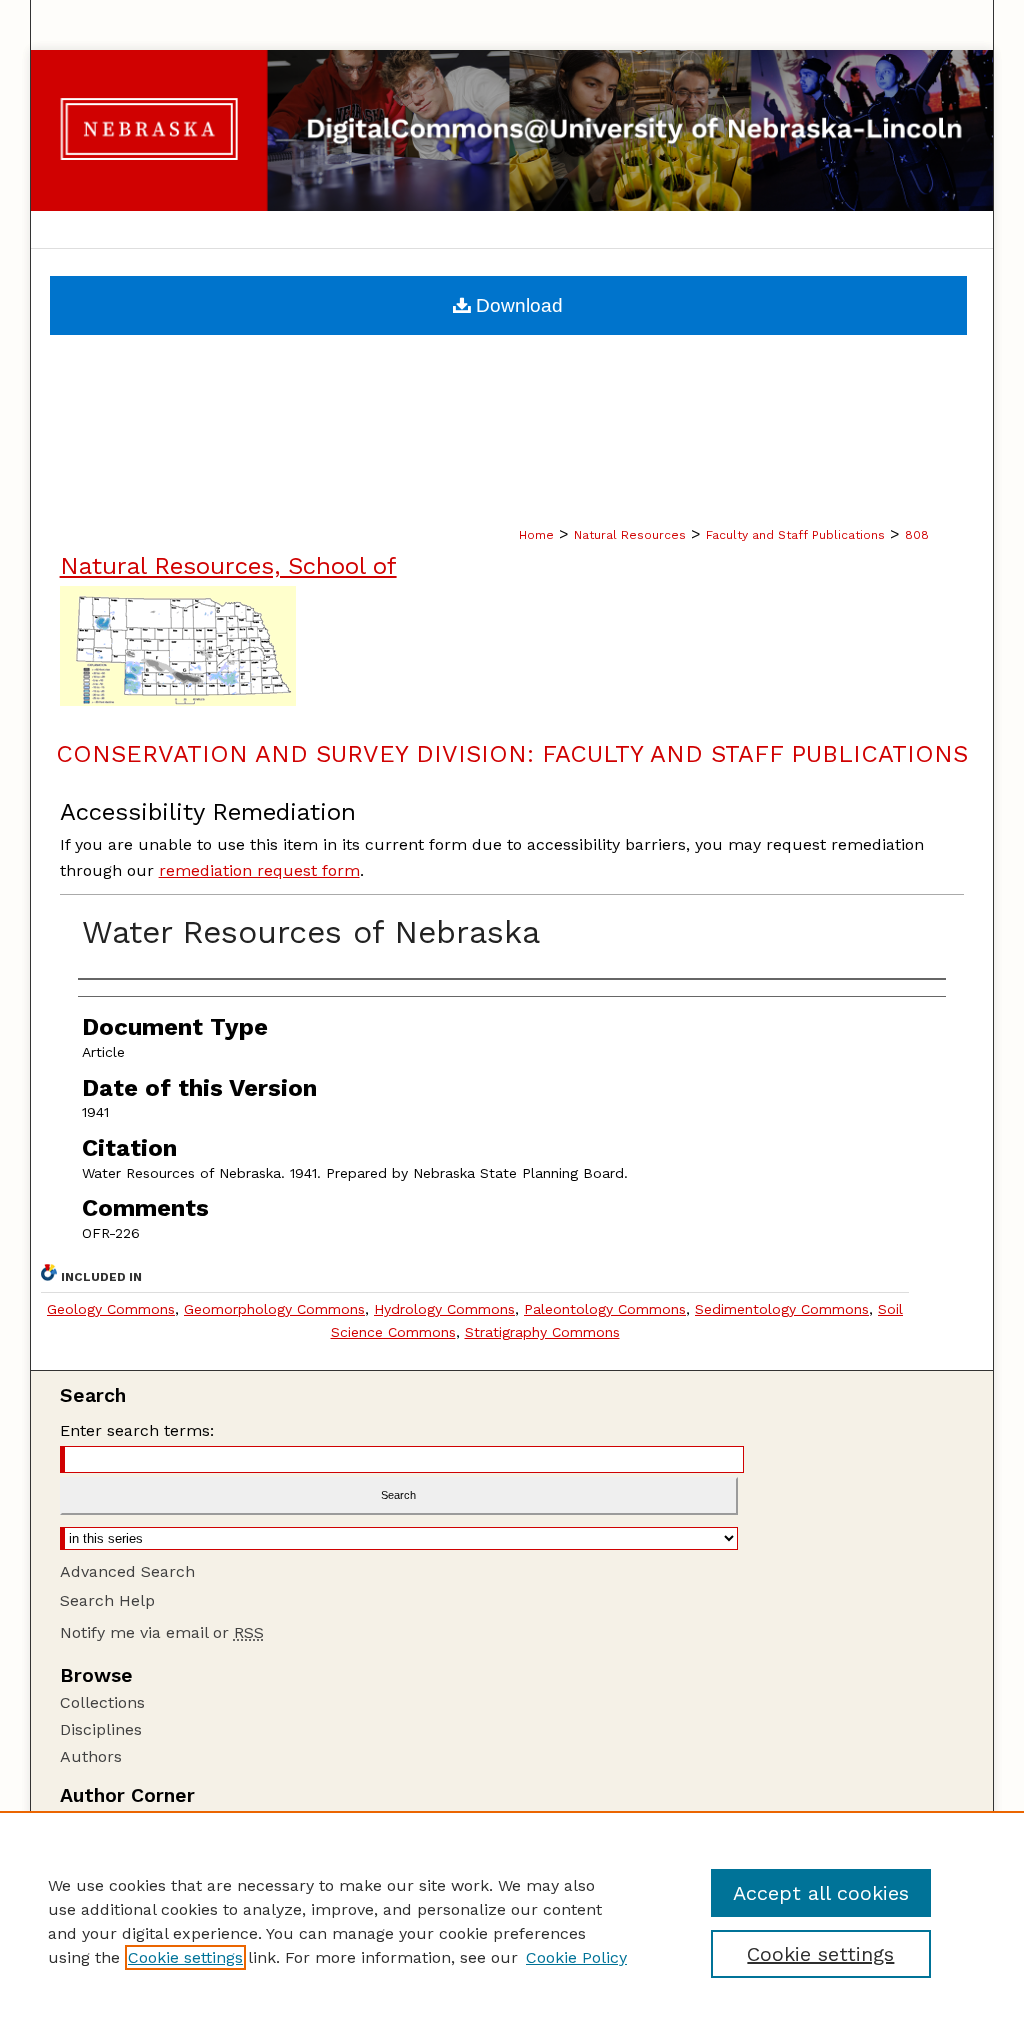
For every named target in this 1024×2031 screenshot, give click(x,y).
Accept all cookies (821, 1893)
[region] (512, 1921)
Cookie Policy (576, 1957)
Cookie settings (185, 1957)
